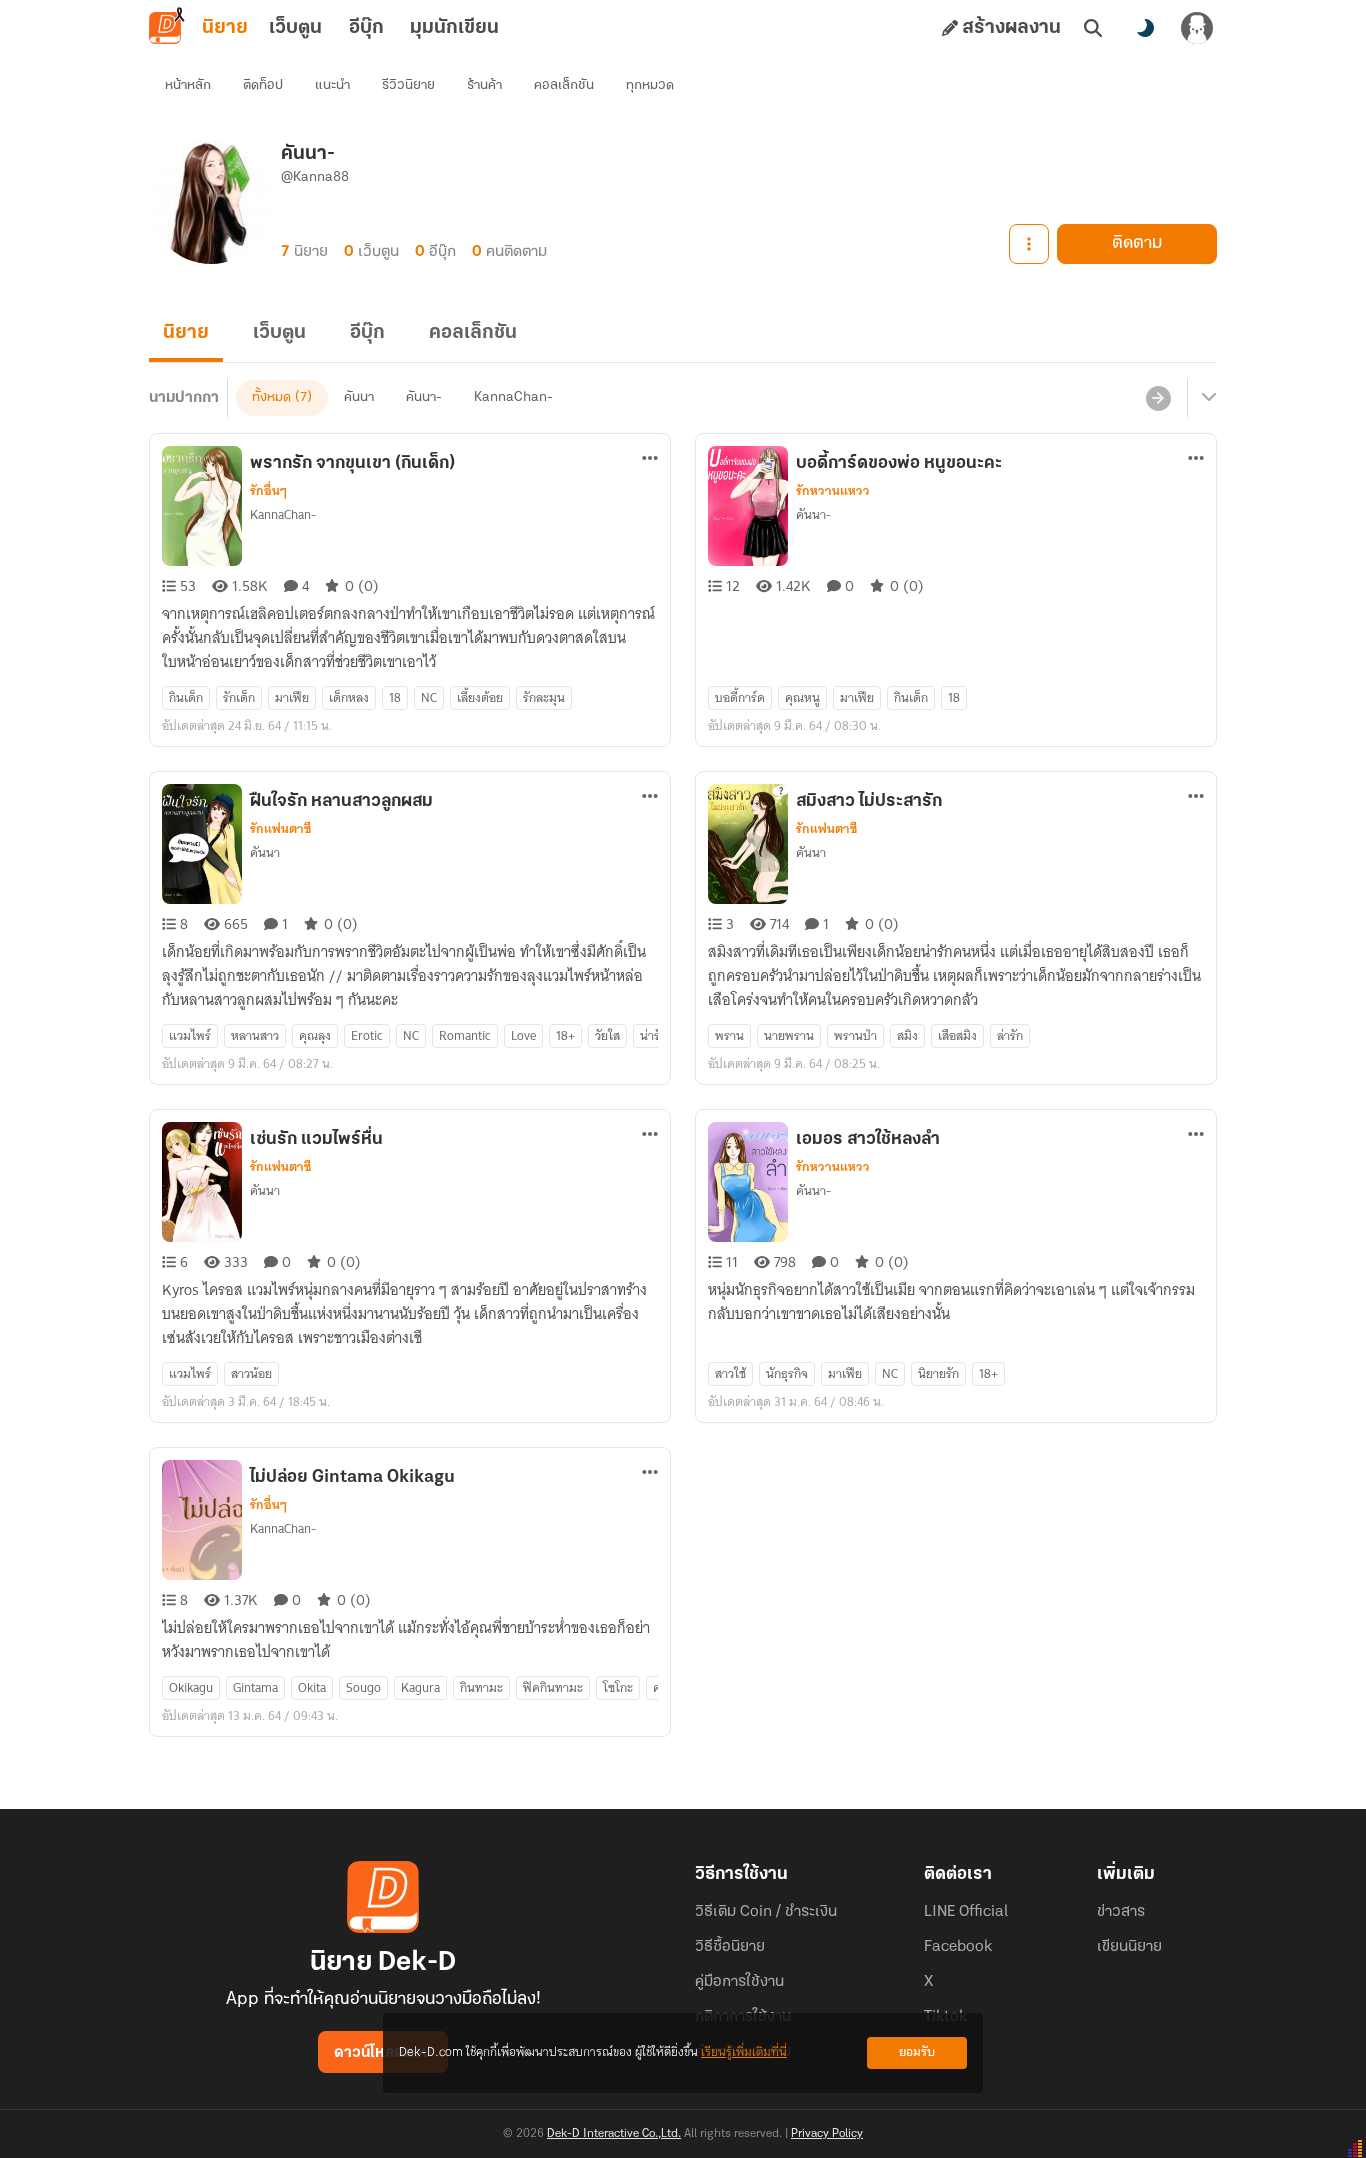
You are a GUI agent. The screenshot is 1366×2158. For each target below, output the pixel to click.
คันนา (359, 397)
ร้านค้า (484, 85)
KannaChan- (513, 397)
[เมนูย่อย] (1206, 398)
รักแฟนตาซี (280, 829)
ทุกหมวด (650, 85)
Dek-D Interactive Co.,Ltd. (614, 2134)
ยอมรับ (917, 2052)
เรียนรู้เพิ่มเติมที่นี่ (744, 2052)
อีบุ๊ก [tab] (366, 28)
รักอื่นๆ (268, 491)
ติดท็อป (263, 85)
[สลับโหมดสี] (1145, 28)
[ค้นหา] (1093, 28)
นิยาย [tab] (225, 28)
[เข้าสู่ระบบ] (1197, 28)
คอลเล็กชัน (564, 85)
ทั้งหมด (271, 397)
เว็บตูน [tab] (295, 28)
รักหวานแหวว (833, 491)
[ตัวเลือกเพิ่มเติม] (1029, 244)
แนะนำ (332, 85)
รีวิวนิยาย (408, 85)
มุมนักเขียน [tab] (454, 28)
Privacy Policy (827, 2134)
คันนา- (424, 397)
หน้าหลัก (188, 85)
